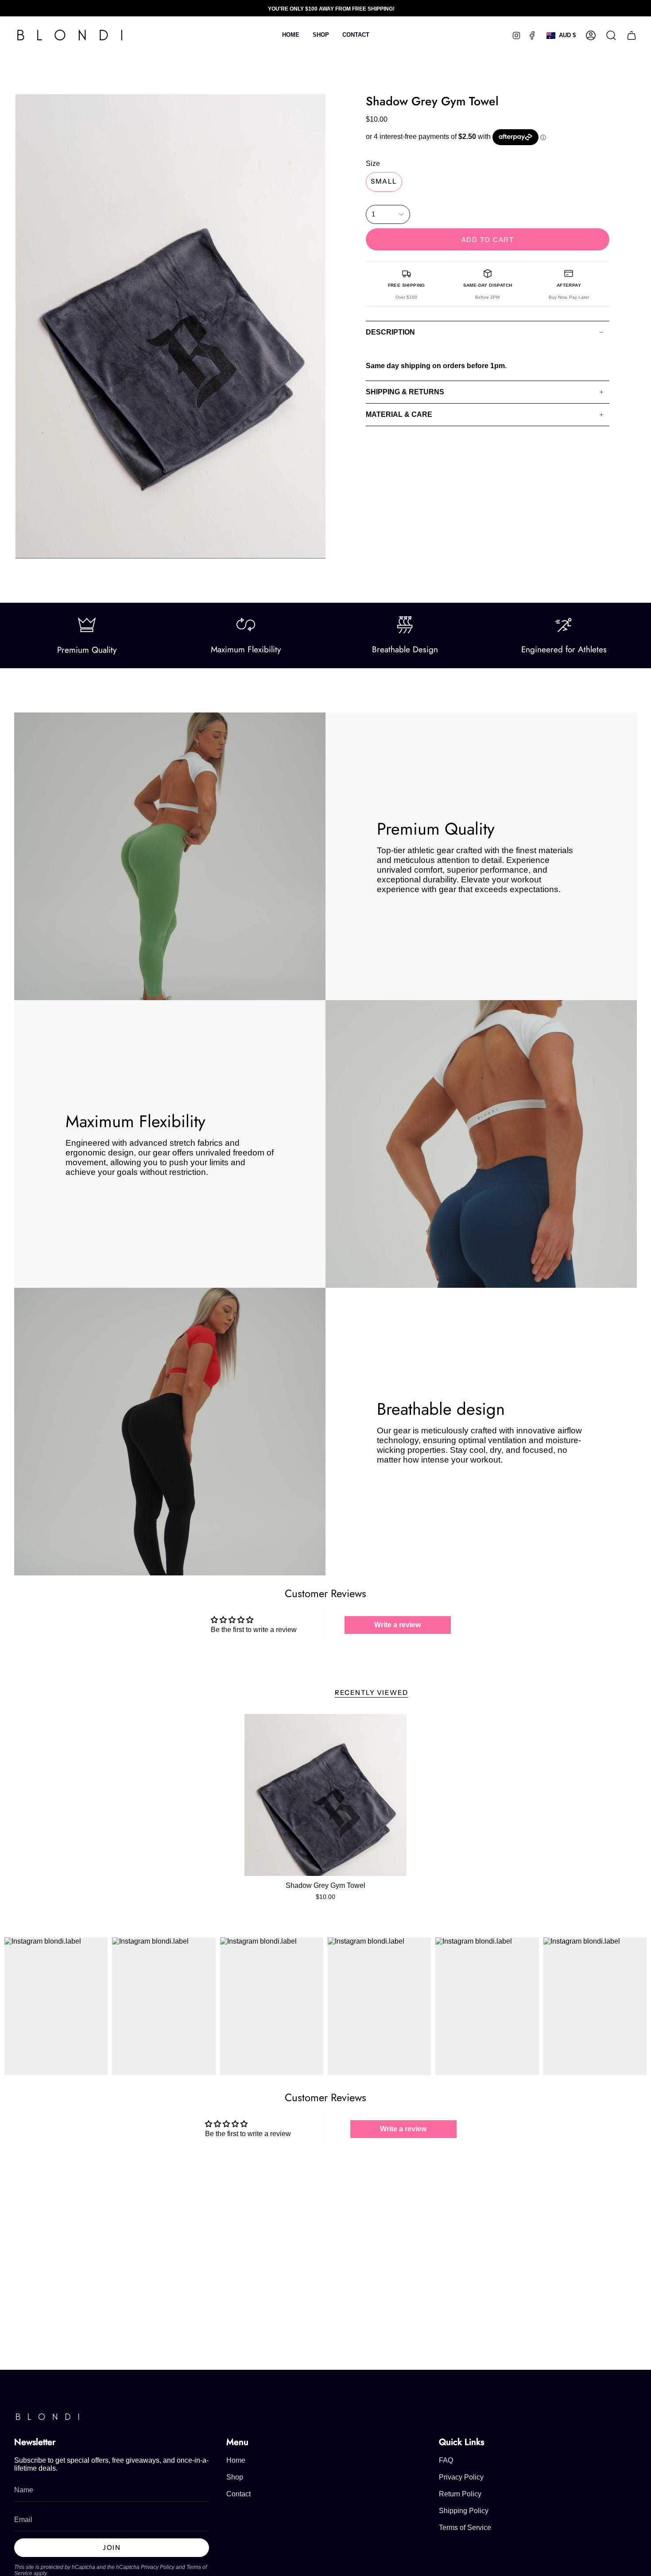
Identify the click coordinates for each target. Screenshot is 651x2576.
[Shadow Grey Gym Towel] (325, 1795)
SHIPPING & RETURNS (405, 392)
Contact (238, 2494)
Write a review (397, 1625)
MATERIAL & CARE (399, 414)
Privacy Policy (158, 2567)
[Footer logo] (47, 2417)
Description (390, 332)
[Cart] (632, 35)
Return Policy (460, 2494)
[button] (321, 35)
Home (236, 2460)
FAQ (446, 2460)
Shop (235, 2477)
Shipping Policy (464, 2511)
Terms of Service (465, 2528)
